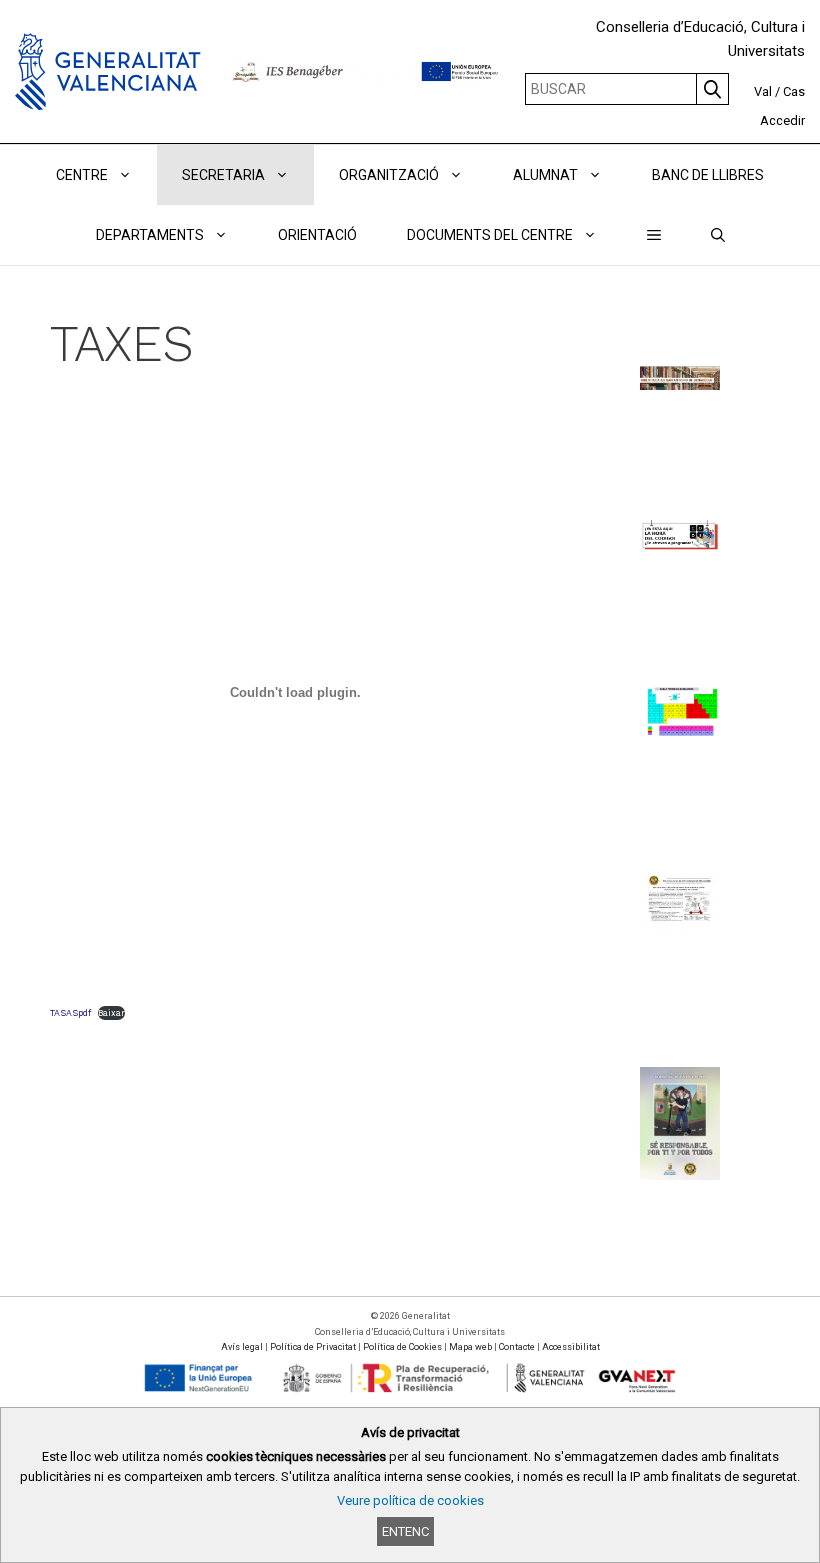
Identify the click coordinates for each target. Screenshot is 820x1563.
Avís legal (242, 1347)
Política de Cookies (402, 1347)
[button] (654, 235)
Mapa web (470, 1347)
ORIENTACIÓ (317, 235)
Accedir (782, 120)
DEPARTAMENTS (150, 235)
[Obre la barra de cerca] (718, 235)
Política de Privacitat (313, 1347)
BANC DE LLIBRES (708, 175)
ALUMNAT (545, 175)
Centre (82, 175)
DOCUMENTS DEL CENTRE (490, 235)
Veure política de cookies (410, 1500)
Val (763, 91)
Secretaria (223, 175)
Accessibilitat (571, 1347)
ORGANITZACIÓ (389, 175)
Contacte (517, 1347)
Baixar (111, 1013)
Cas (794, 91)
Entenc (405, 1531)
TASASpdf (70, 1013)
